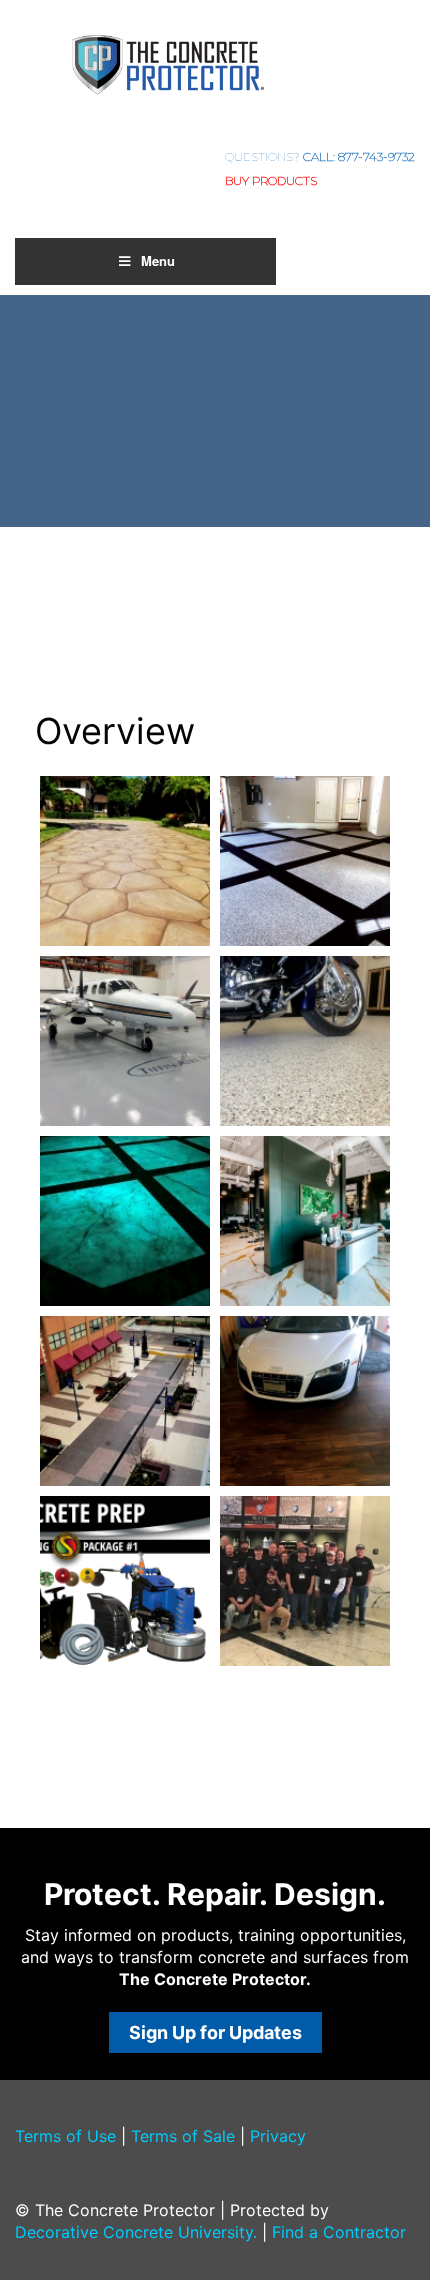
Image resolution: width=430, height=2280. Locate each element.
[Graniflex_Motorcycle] (305, 1041)
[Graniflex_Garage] (305, 861)
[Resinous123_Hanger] (125, 1041)
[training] (305, 1581)
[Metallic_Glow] (125, 1221)
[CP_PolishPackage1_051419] (125, 1581)
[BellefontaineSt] (125, 1401)
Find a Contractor (339, 2232)
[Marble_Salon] (305, 1221)
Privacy (278, 2136)
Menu (158, 260)
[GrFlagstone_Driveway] (125, 861)
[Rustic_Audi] (305, 1401)
